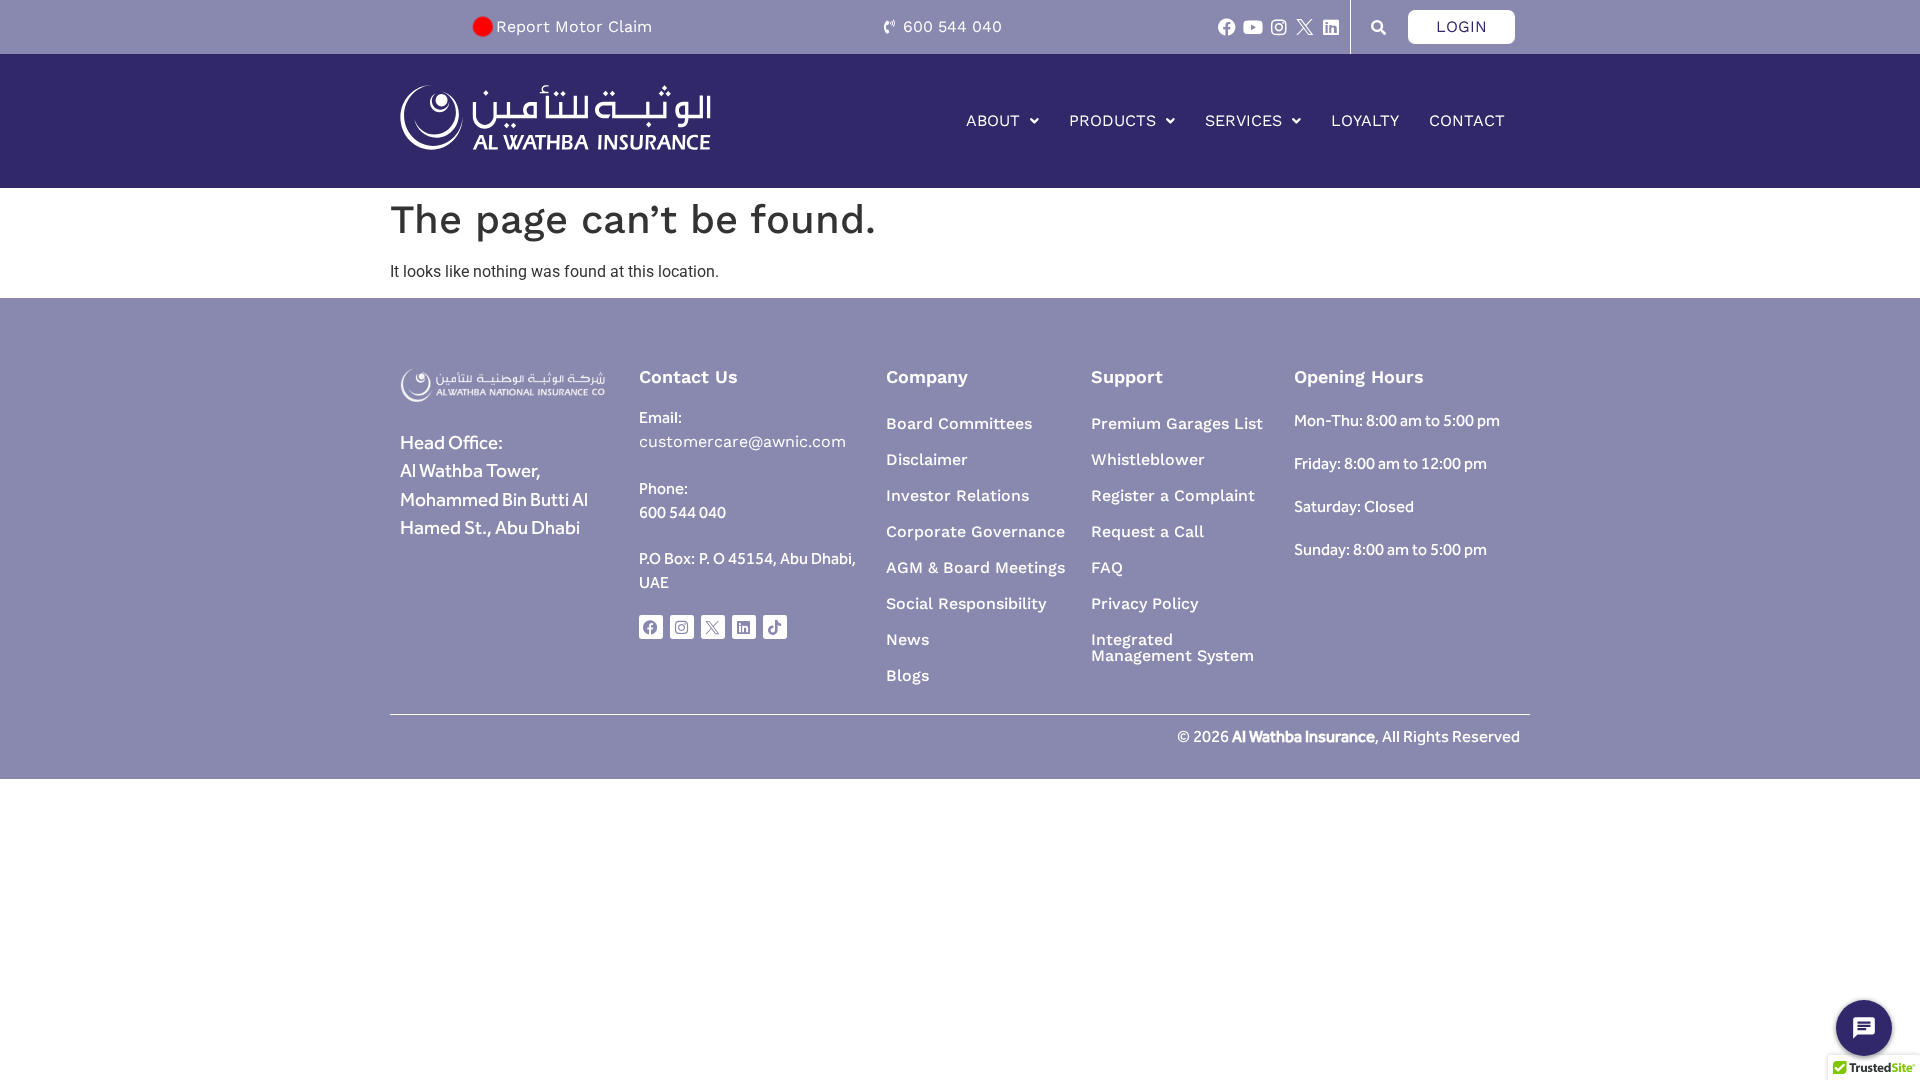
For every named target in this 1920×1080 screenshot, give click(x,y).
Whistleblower (1148, 459)
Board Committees (959, 423)
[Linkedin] (1331, 27)
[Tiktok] (775, 627)
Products (1112, 120)
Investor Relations (957, 495)
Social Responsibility (966, 603)
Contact (1467, 120)
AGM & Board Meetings (975, 567)
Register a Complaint (1173, 495)
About (993, 120)
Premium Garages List (1177, 423)
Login (1461, 26)
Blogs (907, 675)
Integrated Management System (1172, 647)
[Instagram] (1279, 27)
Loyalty (1365, 120)
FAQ (1107, 567)
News (907, 639)
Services (1243, 120)
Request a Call (1147, 531)
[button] (1002, 121)
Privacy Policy (1144, 603)
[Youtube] (1253, 27)
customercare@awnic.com (745, 441)
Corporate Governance (975, 531)
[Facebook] (1227, 27)
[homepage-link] (555, 145)
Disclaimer (927, 459)
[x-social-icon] (1305, 27)
